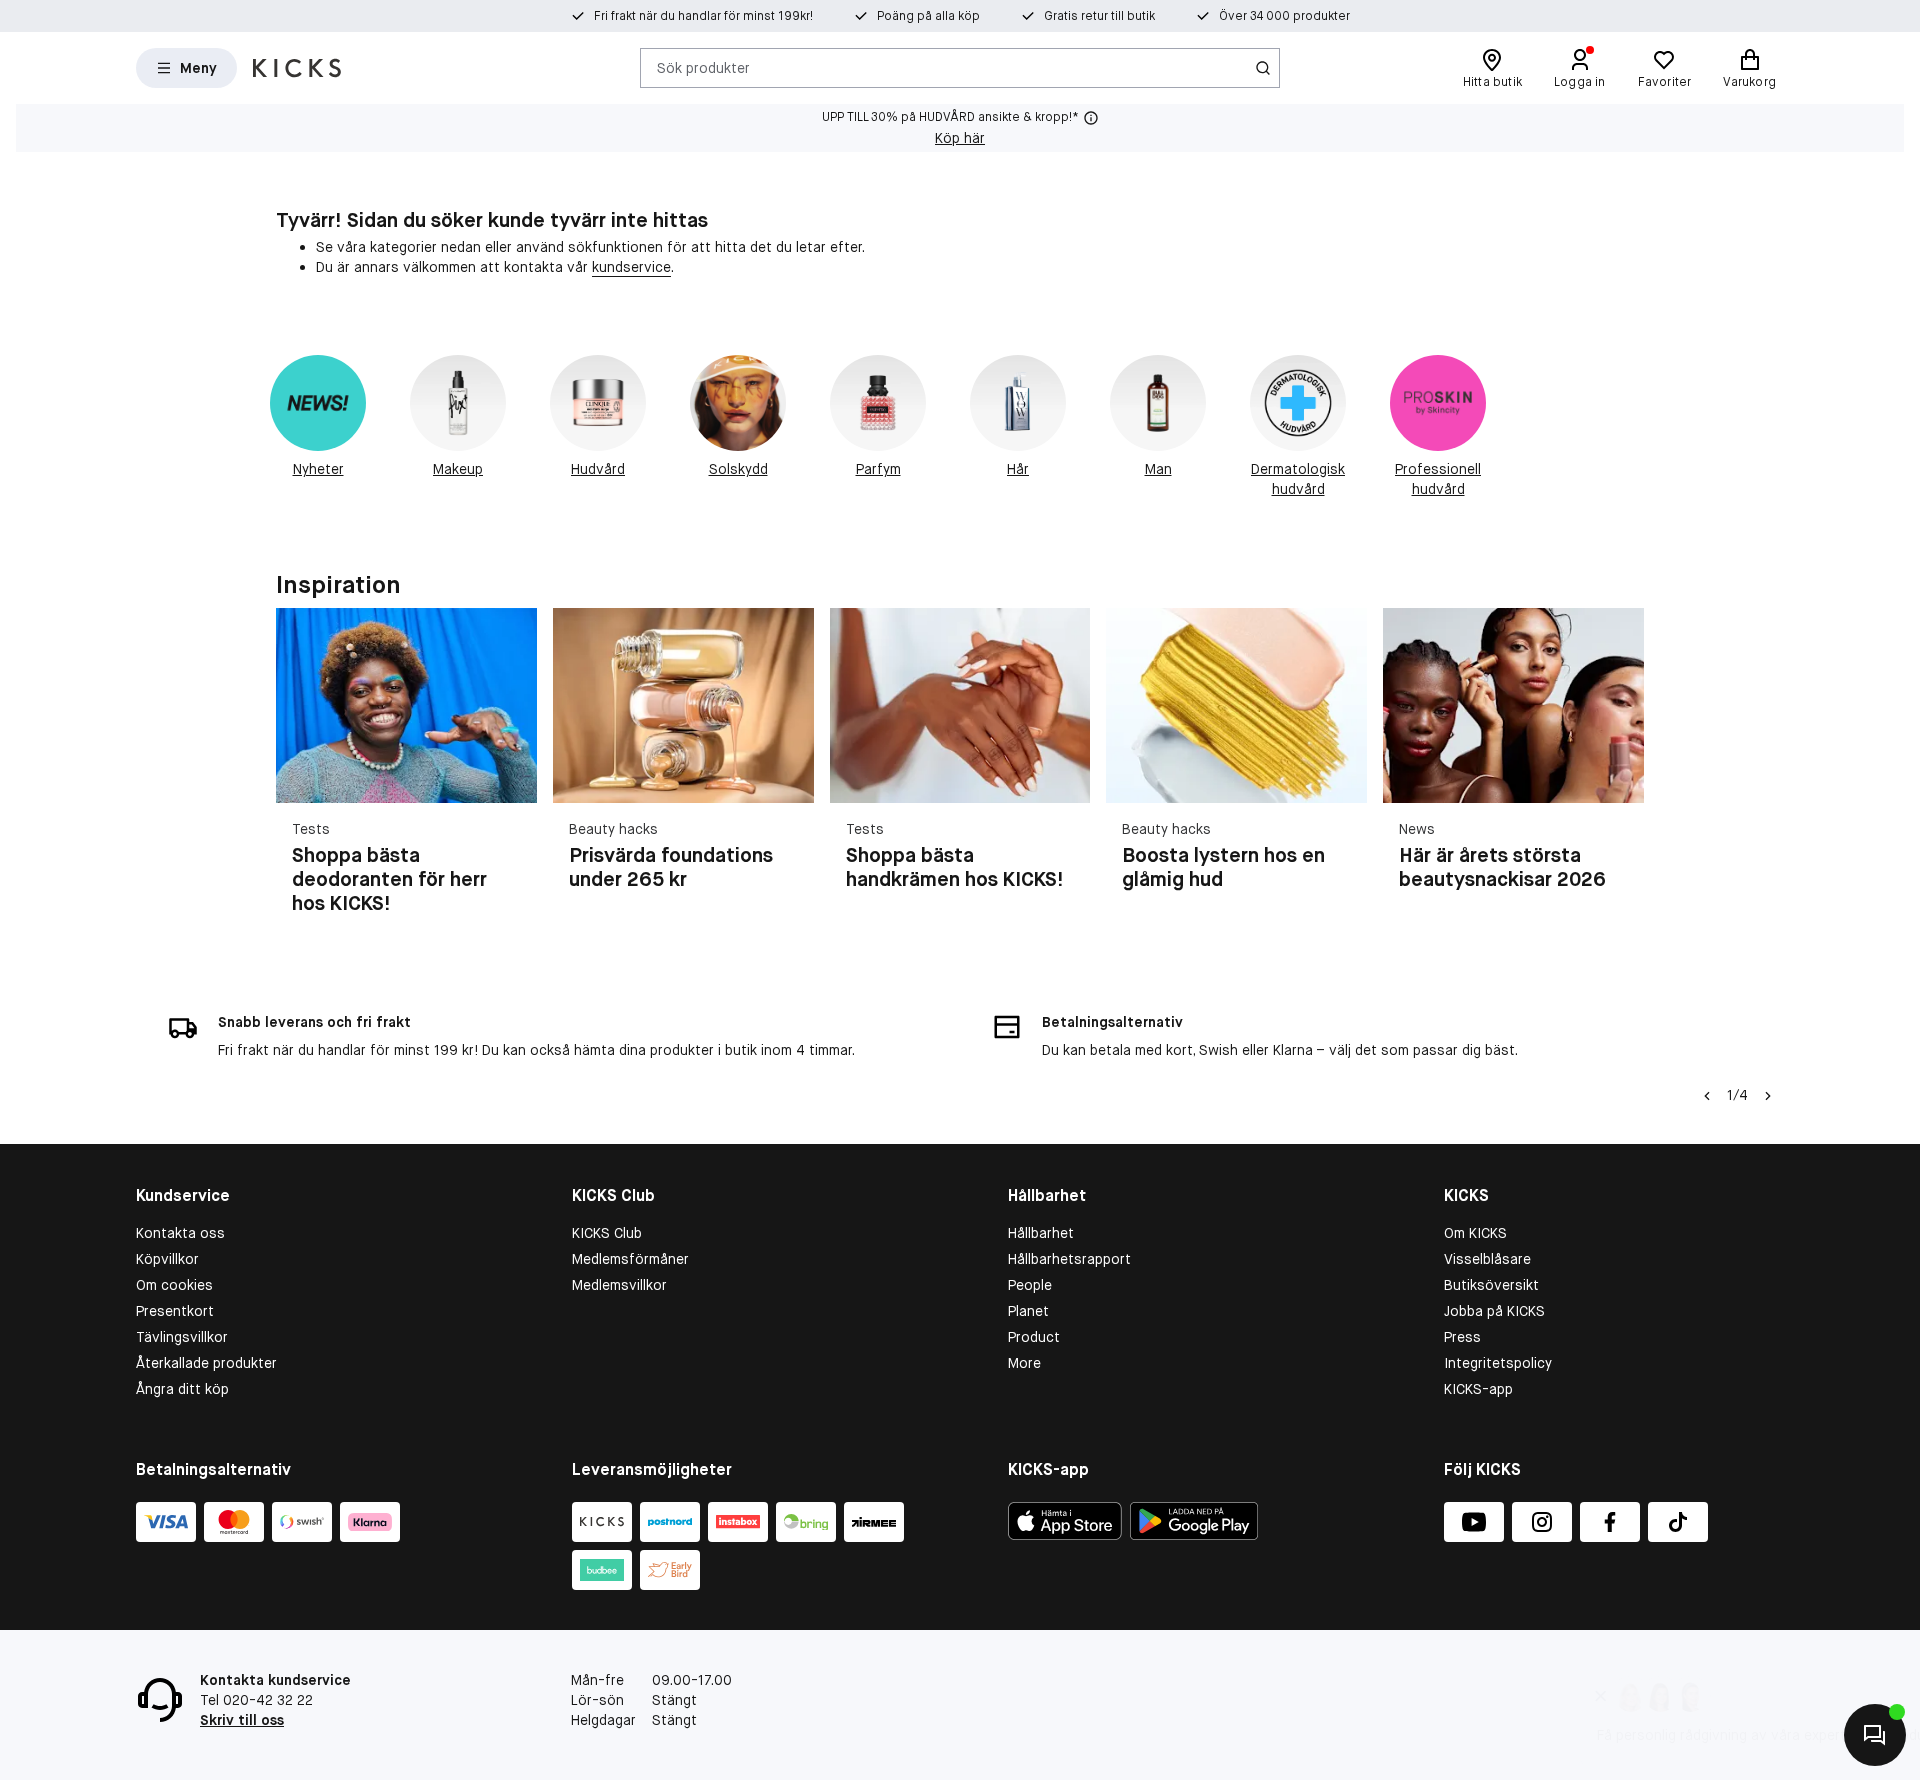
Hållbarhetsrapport (1069, 1259)
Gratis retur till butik (1099, 16)
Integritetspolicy (1498, 1363)
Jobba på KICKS (1494, 1311)
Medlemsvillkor (619, 1285)
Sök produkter (703, 67)
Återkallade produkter (206, 1363)
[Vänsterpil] (1707, 1096)
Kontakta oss (180, 1233)
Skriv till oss (242, 1720)
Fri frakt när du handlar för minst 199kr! (703, 16)
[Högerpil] (1620, 774)
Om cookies (174, 1285)
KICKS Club (607, 1233)
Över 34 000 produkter (1284, 16)
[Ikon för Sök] (1263, 68)
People (1030, 1285)
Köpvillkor (167, 1259)
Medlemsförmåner (630, 1259)
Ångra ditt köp (182, 1389)
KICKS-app (1478, 1389)
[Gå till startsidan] (297, 68)
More (1024, 1363)
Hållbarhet (1041, 1233)
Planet (1028, 1311)
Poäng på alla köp (928, 16)
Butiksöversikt (1491, 1285)
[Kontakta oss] (1875, 1735)
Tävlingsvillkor (182, 1337)
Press (1462, 1337)
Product (1034, 1337)
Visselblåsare (1487, 1259)
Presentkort (175, 1311)
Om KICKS (1475, 1233)
